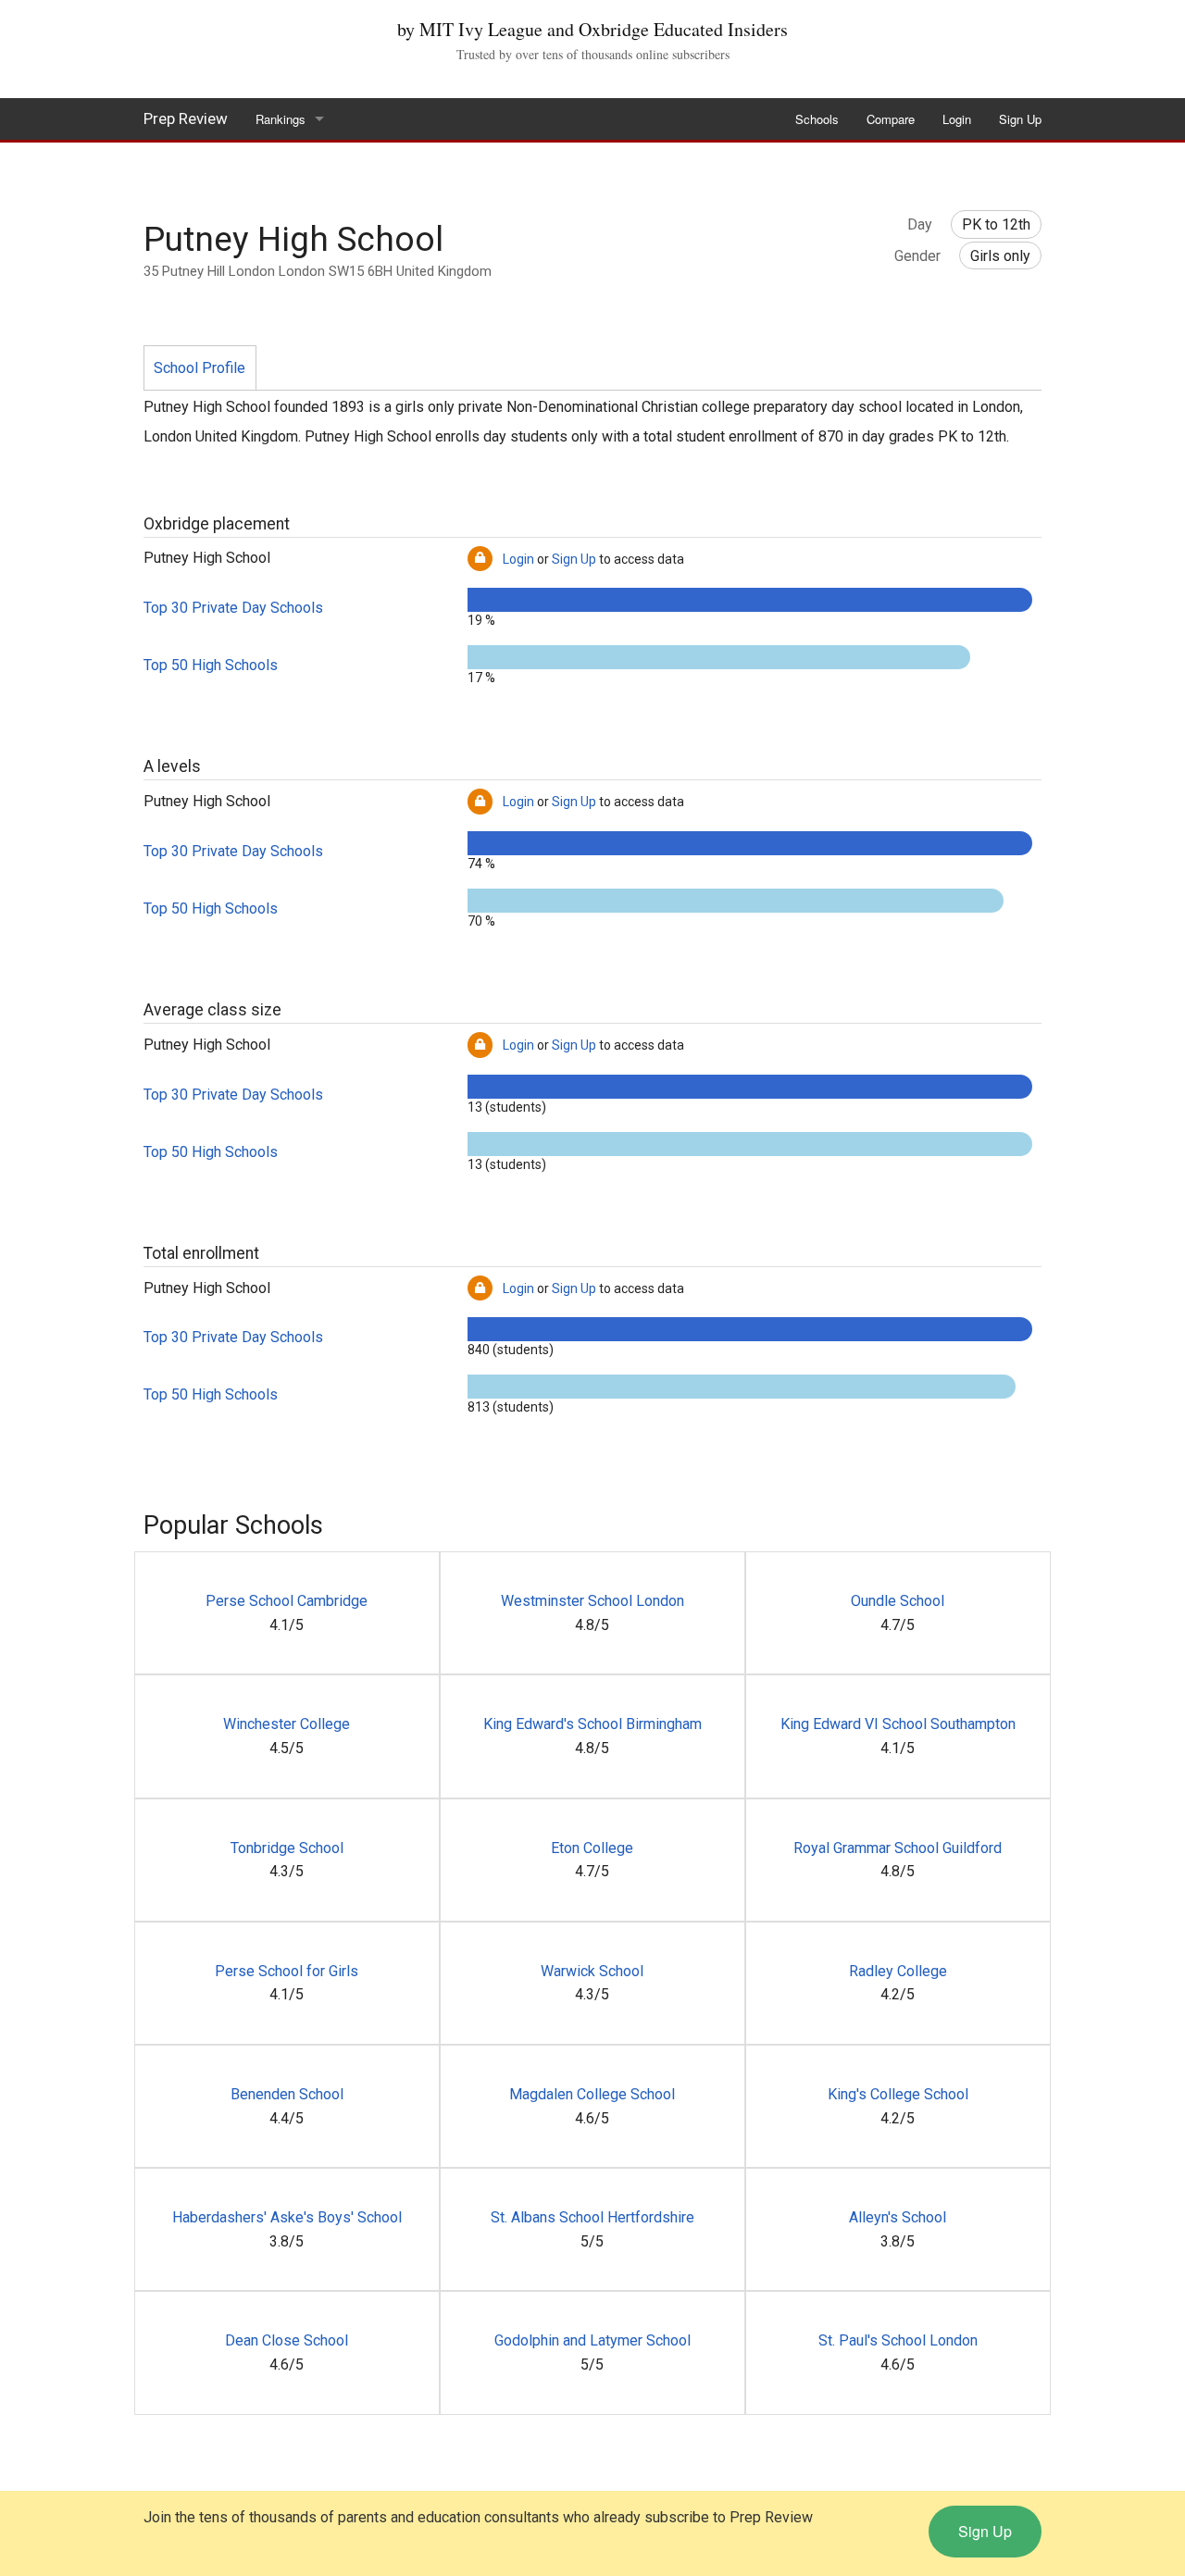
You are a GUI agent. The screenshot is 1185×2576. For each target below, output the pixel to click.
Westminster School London (592, 1601)
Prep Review (186, 118)
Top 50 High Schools (211, 665)
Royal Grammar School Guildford (898, 1848)
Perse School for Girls (287, 1971)
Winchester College (287, 1724)
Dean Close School (287, 2340)
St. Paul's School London (898, 2340)
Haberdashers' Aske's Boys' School (287, 2217)
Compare (891, 119)
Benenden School (287, 2094)
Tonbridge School (287, 1848)
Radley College (898, 1971)
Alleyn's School (898, 2217)
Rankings (281, 119)
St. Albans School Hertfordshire (592, 2217)
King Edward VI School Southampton (898, 1724)
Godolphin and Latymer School (592, 2340)
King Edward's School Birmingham (592, 1724)
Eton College (592, 1848)
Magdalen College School (592, 2094)
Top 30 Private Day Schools (233, 608)
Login (957, 119)
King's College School (898, 2094)
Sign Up (1020, 119)
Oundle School (898, 1601)
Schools (817, 119)
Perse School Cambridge (287, 1601)
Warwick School (592, 1971)
